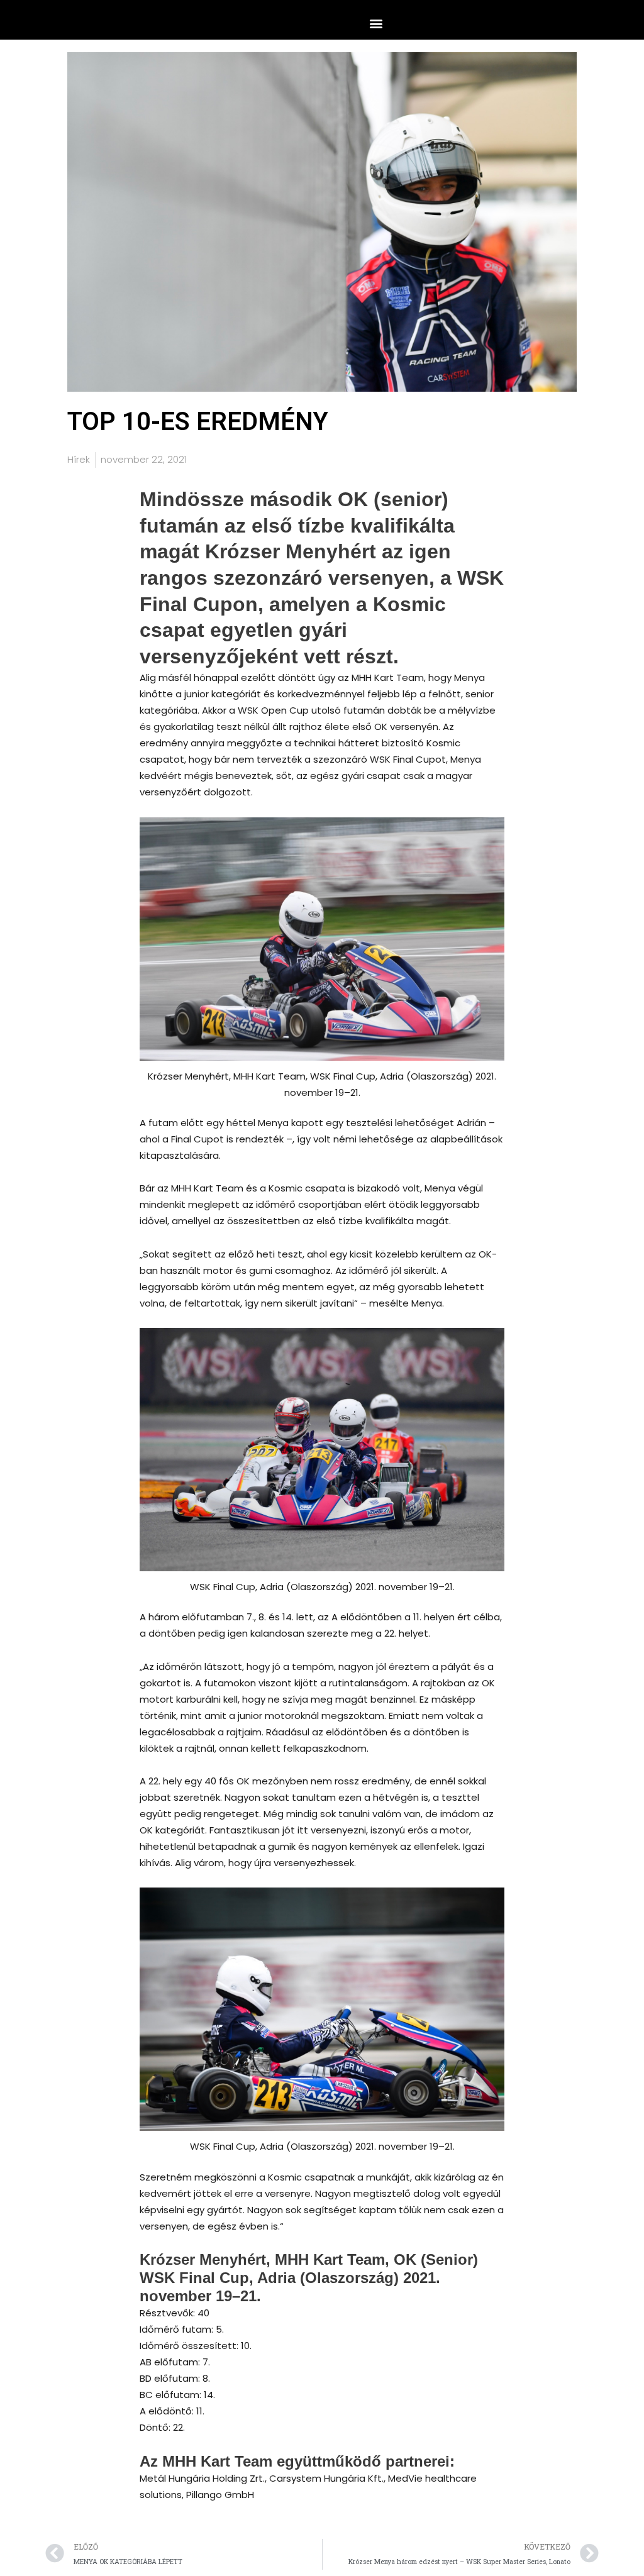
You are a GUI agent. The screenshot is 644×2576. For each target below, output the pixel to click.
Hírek (79, 459)
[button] (376, 23)
